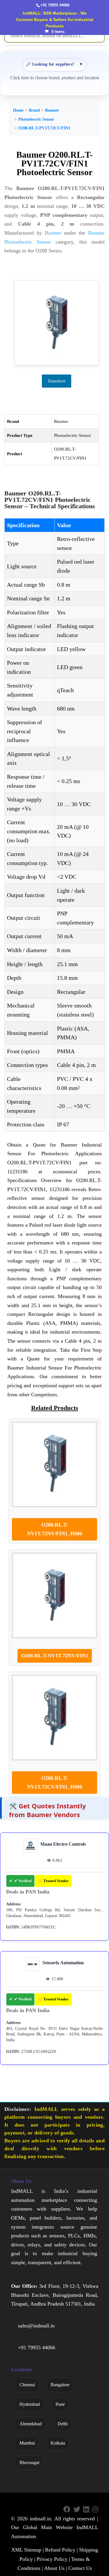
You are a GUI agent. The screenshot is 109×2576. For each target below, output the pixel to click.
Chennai (27, 2385)
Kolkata (58, 2443)
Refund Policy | (61, 2550)
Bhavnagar (30, 2462)
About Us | (56, 2568)
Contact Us (80, 2568)
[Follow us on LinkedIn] (86, 2510)
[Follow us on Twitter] (77, 2510)
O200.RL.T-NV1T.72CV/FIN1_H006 (55, 1783)
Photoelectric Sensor (36, 119)
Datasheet (57, 381)
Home (18, 110)
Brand (34, 110)
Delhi (63, 2424)
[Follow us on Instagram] (95, 2510)
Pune (60, 2404)
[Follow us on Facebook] (67, 2510)
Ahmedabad (31, 2424)
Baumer (52, 110)
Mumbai (27, 2443)
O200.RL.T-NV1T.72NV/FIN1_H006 (55, 1529)
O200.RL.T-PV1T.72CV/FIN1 (44, 128)
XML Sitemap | (28, 2550)
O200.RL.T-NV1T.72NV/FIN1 (55, 1656)
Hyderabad (30, 2404)
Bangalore (60, 2385)
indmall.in (40, 2519)
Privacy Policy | (53, 2559)
